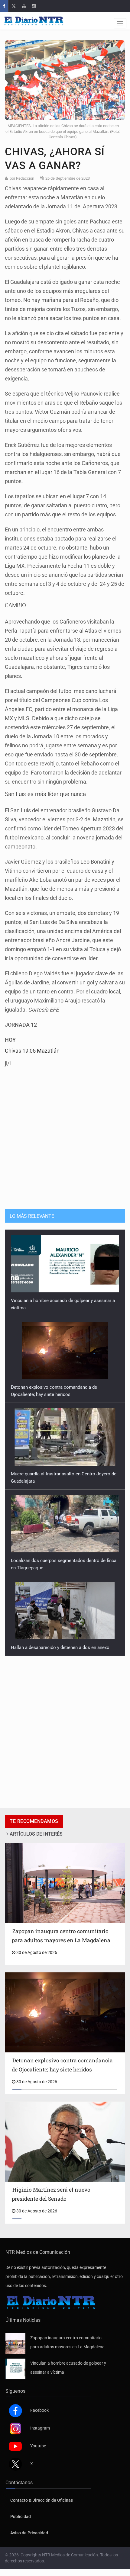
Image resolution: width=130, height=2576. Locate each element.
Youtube (38, 2439)
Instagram (40, 2421)
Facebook (39, 2403)
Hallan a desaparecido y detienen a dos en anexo (60, 1561)
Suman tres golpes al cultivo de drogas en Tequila (61, 1640)
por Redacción (22, 178)
